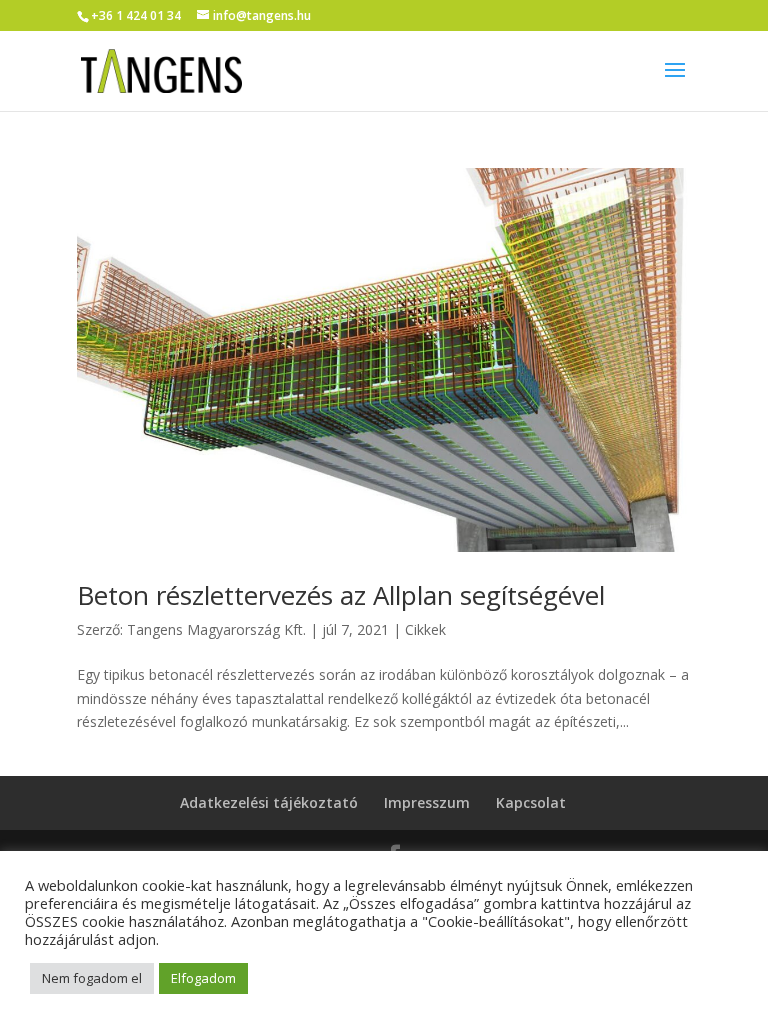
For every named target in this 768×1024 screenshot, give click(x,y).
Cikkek (425, 629)
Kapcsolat (531, 802)
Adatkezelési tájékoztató (269, 802)
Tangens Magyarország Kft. (216, 629)
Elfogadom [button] (203, 978)
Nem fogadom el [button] (92, 978)
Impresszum (427, 802)
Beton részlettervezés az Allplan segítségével (341, 595)
